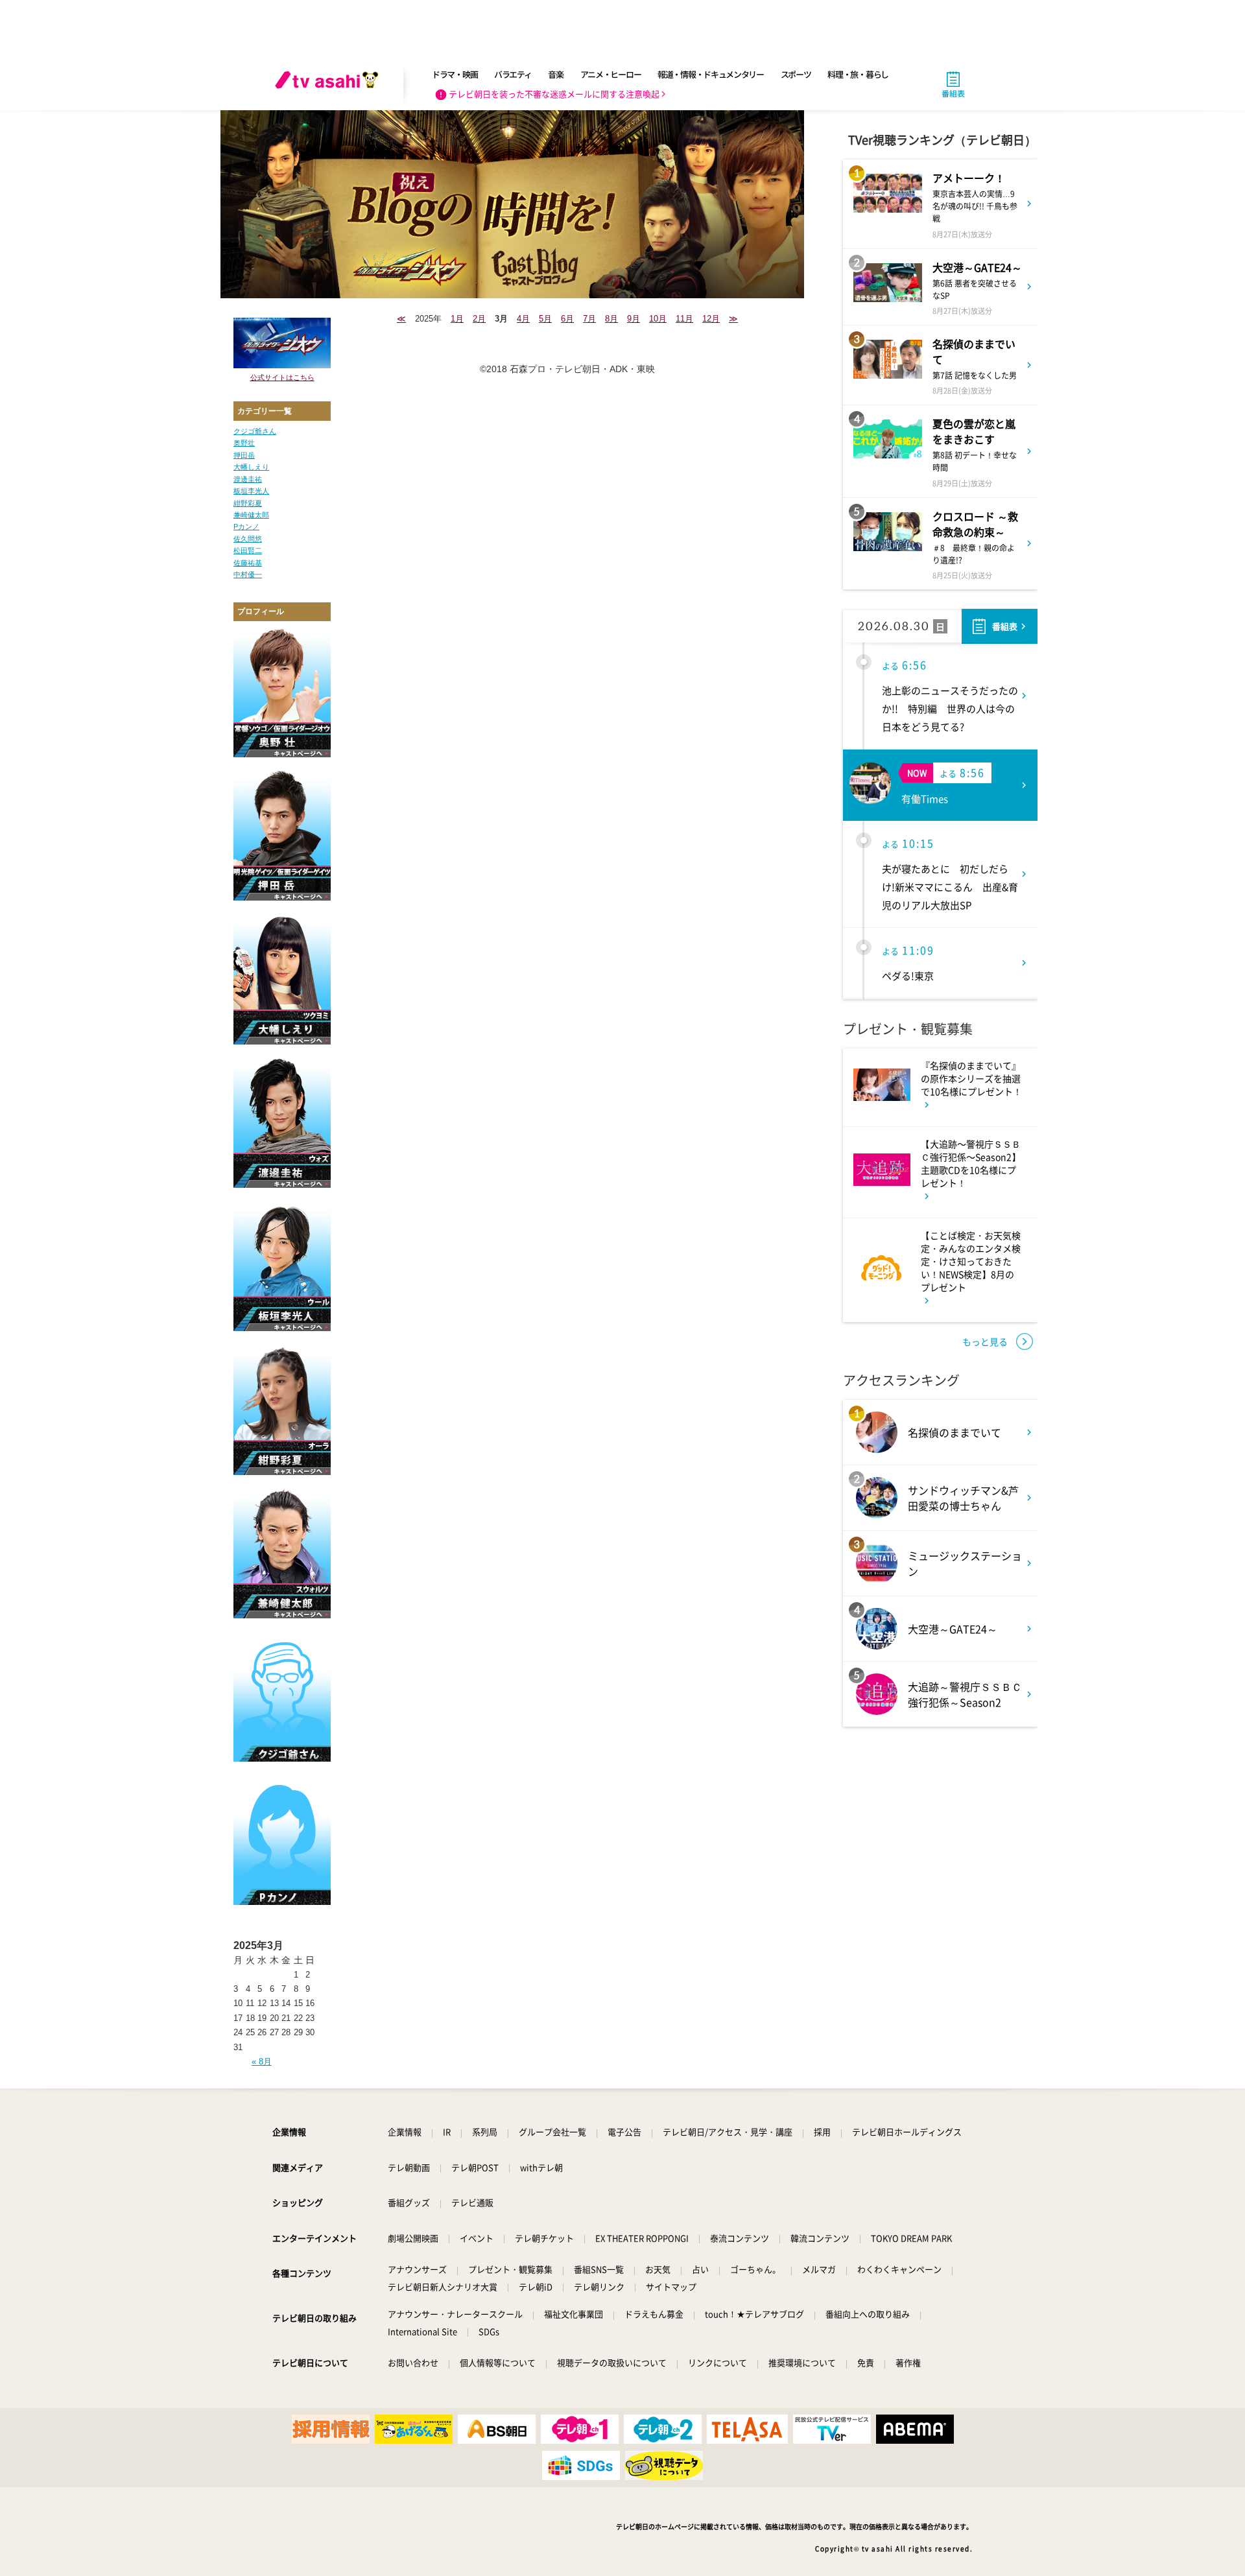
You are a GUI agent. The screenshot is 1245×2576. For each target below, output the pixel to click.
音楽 (555, 74)
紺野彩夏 (248, 503)
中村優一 (248, 574)
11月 (684, 319)
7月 (589, 319)
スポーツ (796, 74)
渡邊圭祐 (248, 479)
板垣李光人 (251, 491)
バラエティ (513, 74)
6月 (567, 319)
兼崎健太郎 (251, 515)
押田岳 (244, 455)
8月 (611, 319)
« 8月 (262, 2062)
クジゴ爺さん (255, 431)
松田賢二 (248, 550)
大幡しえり (251, 467)
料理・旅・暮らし (858, 74)
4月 (523, 319)
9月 (634, 319)
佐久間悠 (248, 539)
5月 (545, 319)
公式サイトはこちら (282, 377)
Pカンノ (246, 526)
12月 (711, 319)
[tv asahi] (329, 84)
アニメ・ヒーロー (611, 74)
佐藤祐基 (248, 563)
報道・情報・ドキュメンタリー (711, 74)
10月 (658, 319)
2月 (479, 319)
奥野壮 (244, 443)
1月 (457, 319)
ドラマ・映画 (455, 74)
